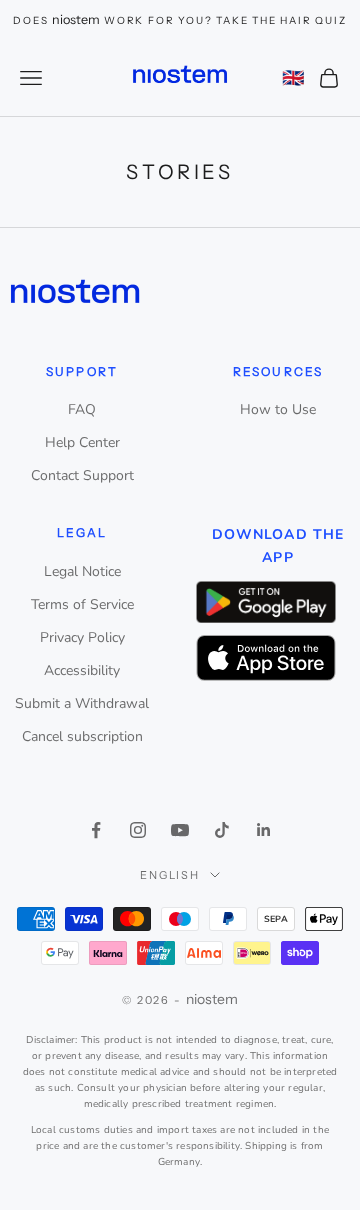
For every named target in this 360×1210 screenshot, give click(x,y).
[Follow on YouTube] (180, 830)
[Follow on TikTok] (222, 830)
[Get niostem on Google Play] (266, 601)
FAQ (82, 409)
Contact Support (82, 475)
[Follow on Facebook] (96, 830)
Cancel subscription (82, 736)
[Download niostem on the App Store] (266, 658)
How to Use (278, 409)
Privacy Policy (82, 637)
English (170, 875)
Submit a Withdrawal (82, 703)
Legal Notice (82, 571)
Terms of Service (82, 604)
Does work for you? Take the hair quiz (179, 20)
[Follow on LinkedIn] (264, 830)
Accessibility (82, 670)
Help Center (82, 442)
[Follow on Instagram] (138, 830)
